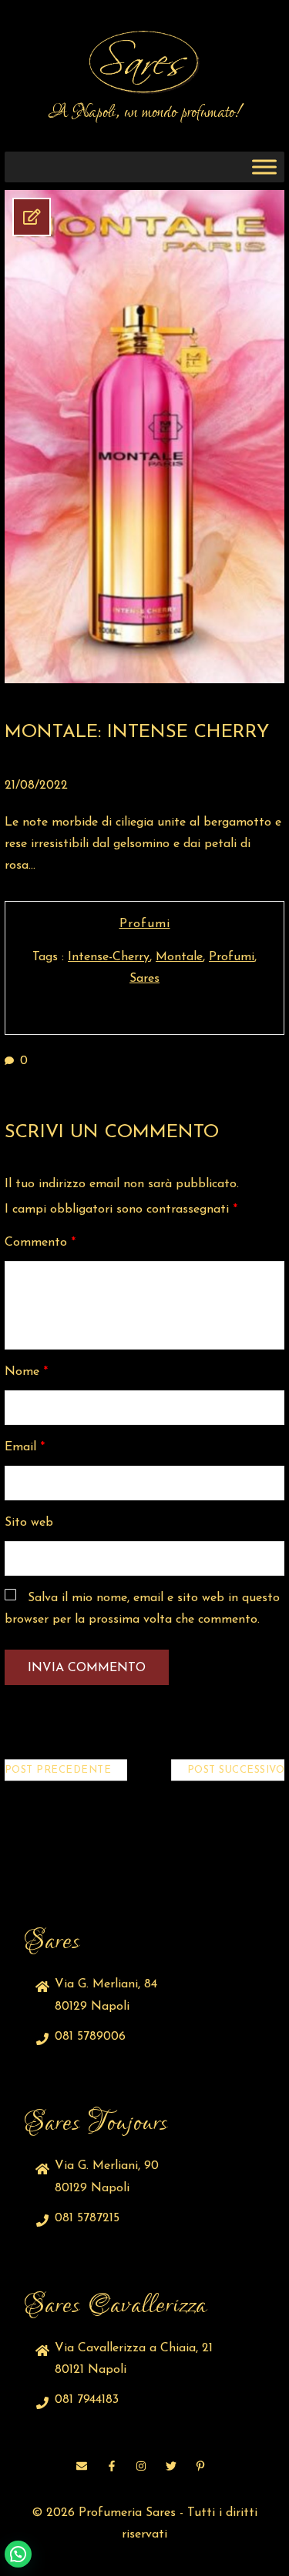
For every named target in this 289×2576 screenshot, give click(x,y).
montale (179, 957)
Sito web (29, 1523)
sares (144, 979)
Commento (40, 1243)
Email (25, 1447)
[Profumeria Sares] (145, 62)
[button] (18, 2554)
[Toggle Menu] (264, 167)
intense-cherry (109, 957)
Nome (26, 1372)
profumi (232, 957)
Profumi (145, 924)
